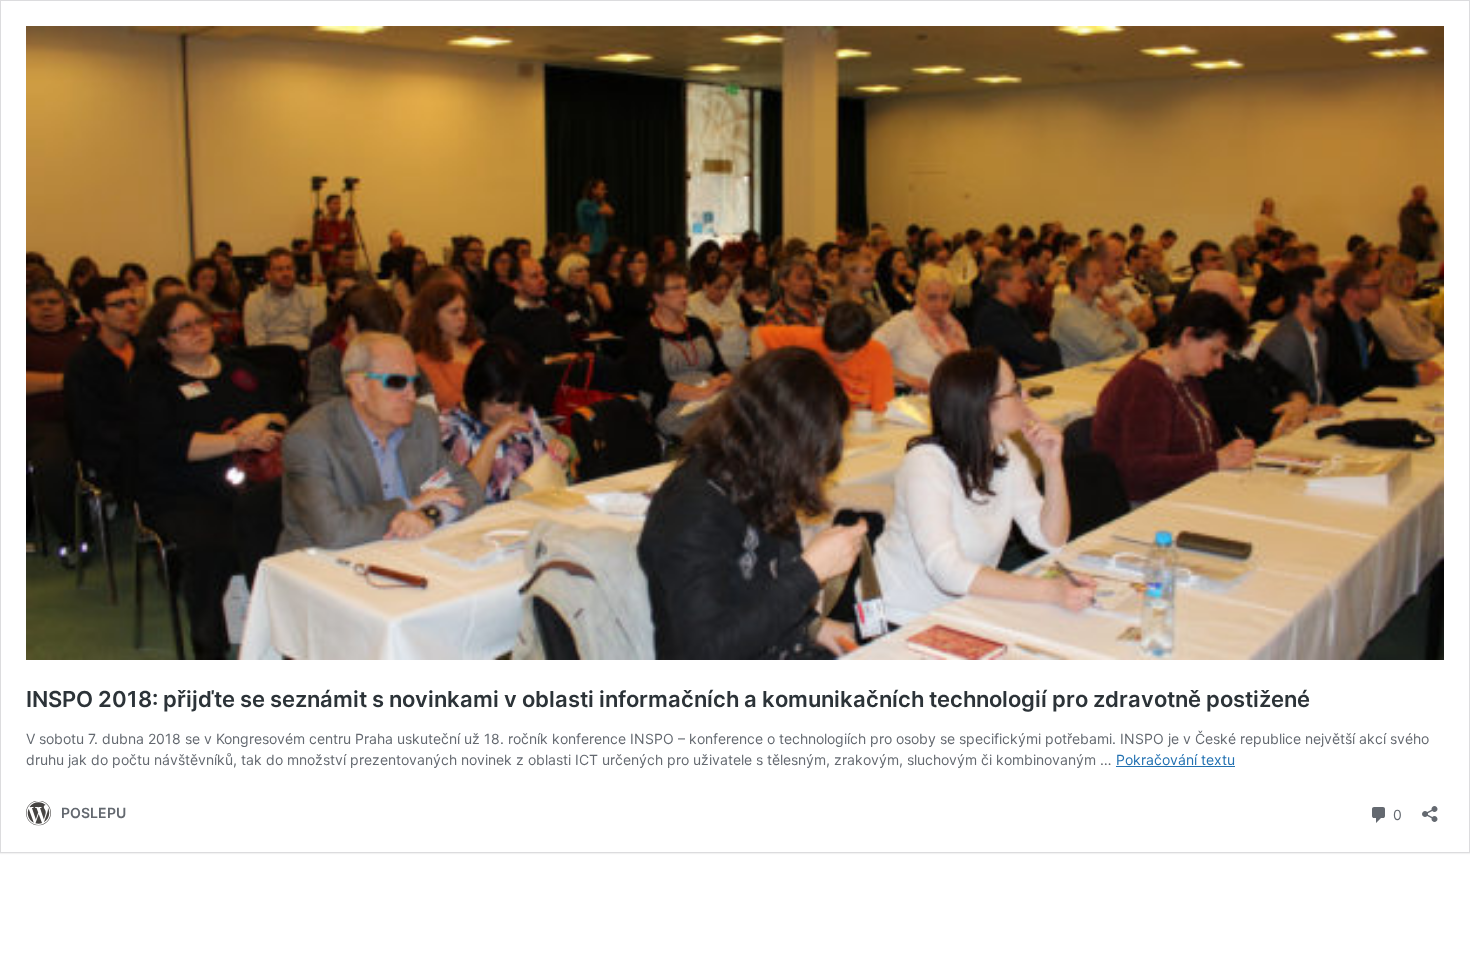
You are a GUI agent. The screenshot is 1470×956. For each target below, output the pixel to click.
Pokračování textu (1175, 759)
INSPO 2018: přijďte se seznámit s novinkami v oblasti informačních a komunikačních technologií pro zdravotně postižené (668, 699)
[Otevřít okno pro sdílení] (1430, 807)
